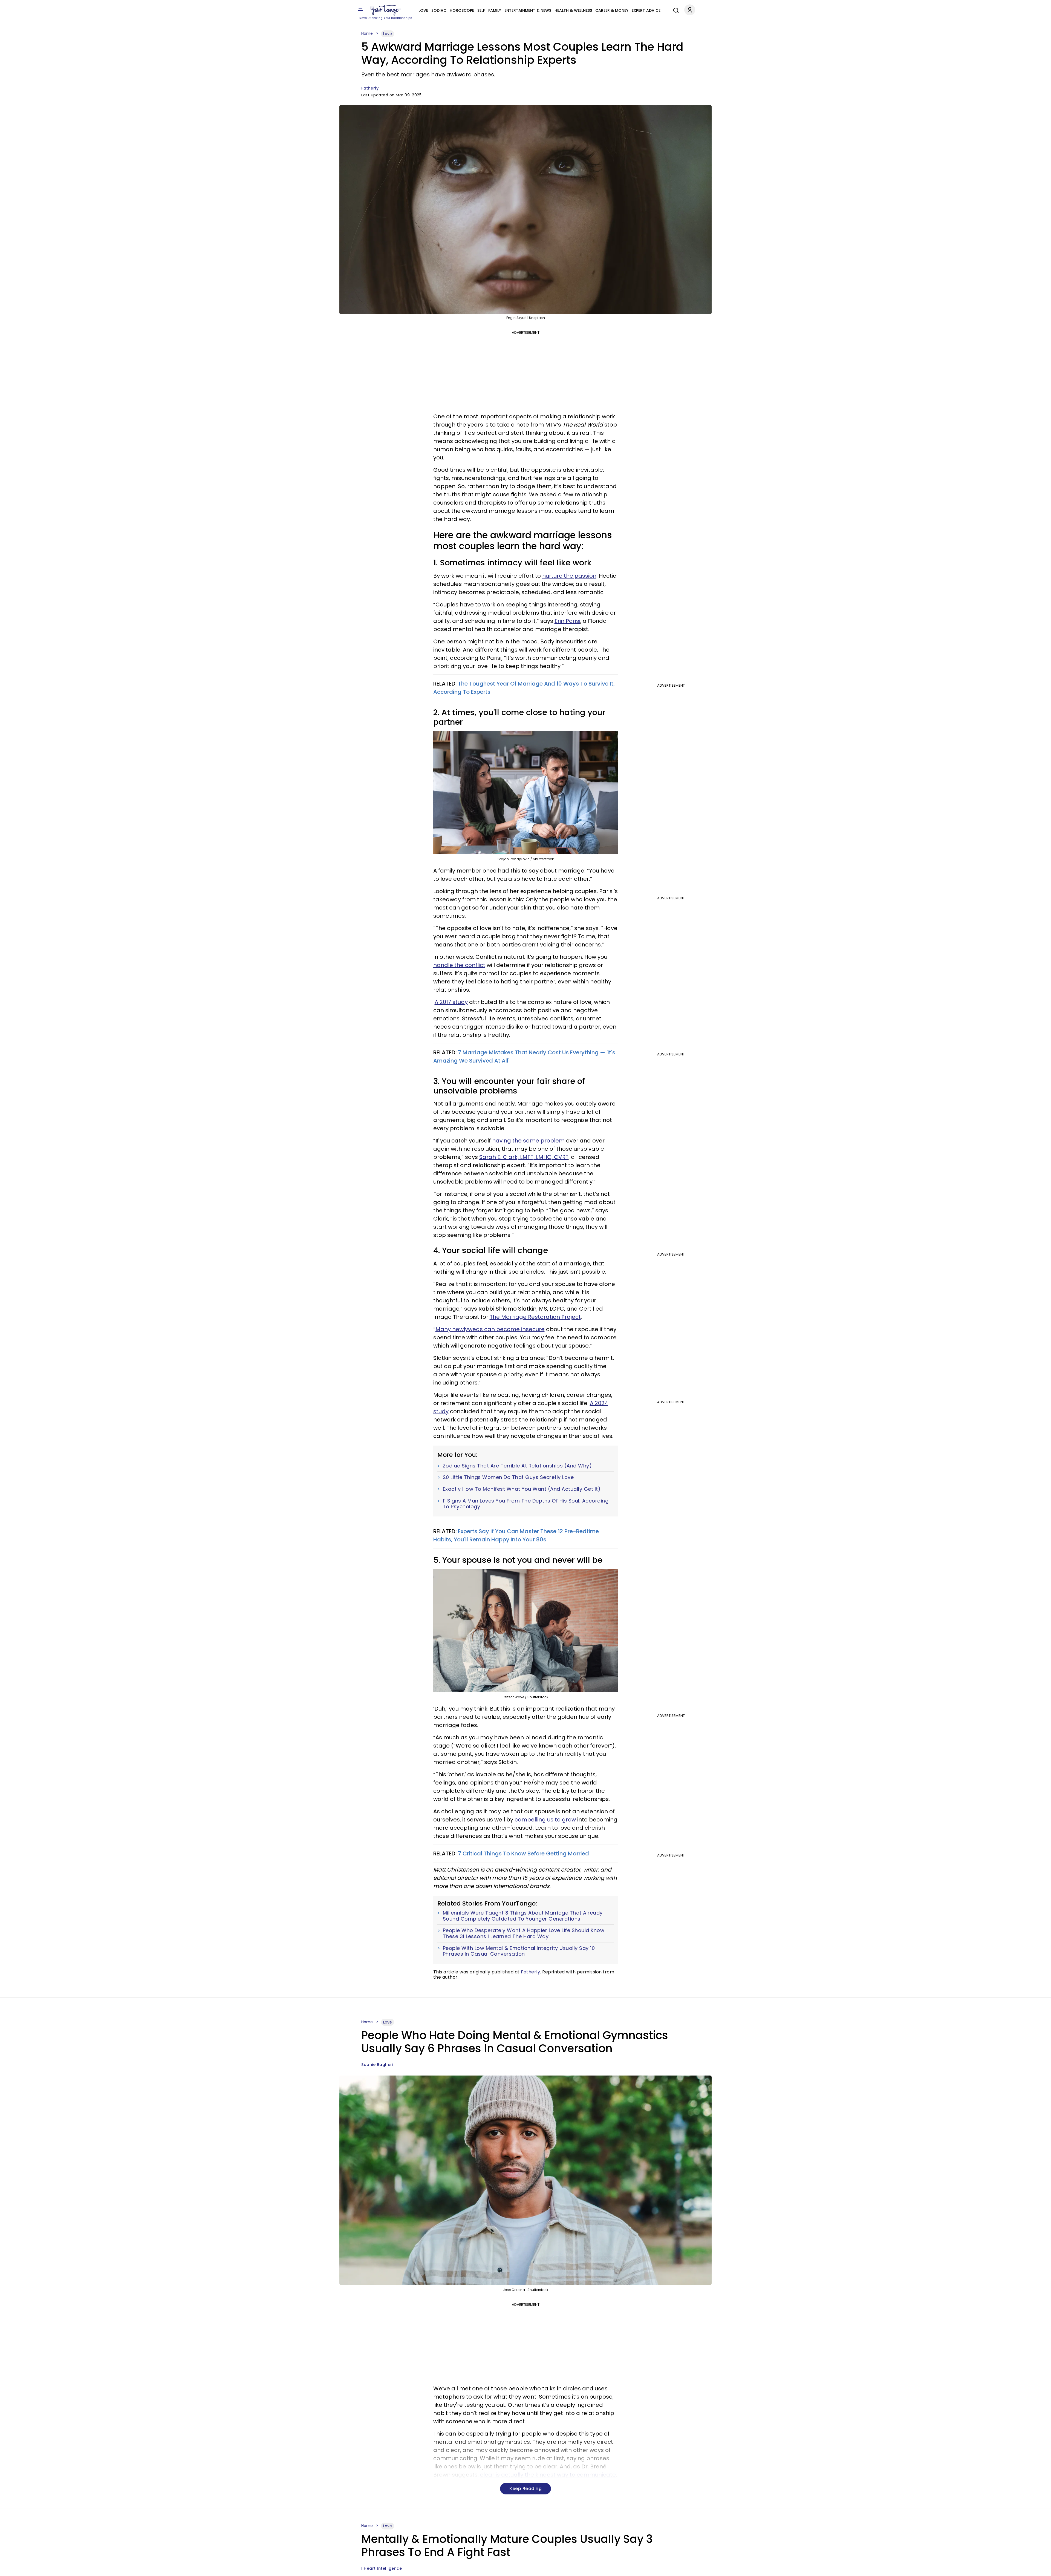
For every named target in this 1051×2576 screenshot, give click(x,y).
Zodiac (439, 10)
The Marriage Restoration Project (535, 1317)
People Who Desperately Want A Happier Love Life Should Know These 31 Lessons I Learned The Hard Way (524, 1933)
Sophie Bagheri (377, 2065)
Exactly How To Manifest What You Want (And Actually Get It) (522, 1489)
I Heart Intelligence (382, 2568)
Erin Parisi (567, 621)
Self (481, 10)
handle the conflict (459, 965)
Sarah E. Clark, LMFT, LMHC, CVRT (524, 1157)
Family (495, 10)
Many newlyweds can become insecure (490, 1329)
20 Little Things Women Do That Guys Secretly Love (508, 1477)
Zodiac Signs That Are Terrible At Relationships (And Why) (517, 1466)
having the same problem (528, 1141)
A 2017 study (451, 1002)
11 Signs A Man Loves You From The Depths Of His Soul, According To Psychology (526, 1504)
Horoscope (462, 10)
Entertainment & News (528, 10)
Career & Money (612, 10)
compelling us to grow (545, 1820)
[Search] (675, 10)
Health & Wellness (573, 10)
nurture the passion (569, 576)
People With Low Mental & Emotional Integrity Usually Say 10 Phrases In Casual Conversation (519, 1951)
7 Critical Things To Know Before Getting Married (523, 1853)
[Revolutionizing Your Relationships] (386, 10)
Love (423, 10)
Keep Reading (525, 2489)
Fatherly (370, 88)
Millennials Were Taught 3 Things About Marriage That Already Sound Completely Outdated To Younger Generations (523, 1916)
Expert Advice (646, 10)
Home (367, 33)
